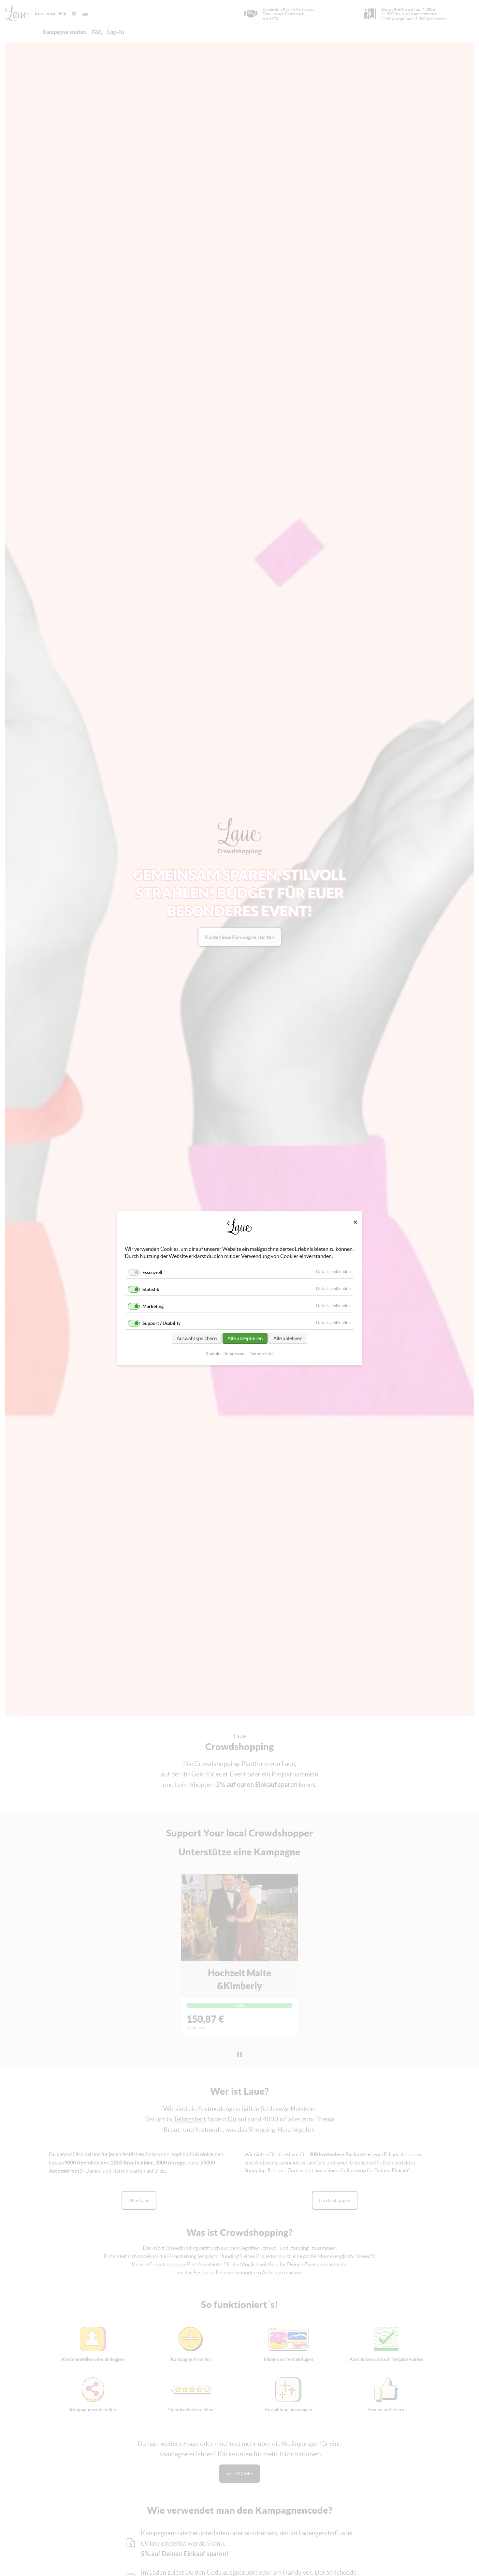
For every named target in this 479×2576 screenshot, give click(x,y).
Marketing (153, 1306)
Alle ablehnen (288, 1338)
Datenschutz (261, 1353)
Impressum (235, 1353)
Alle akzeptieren (245, 1338)
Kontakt (213, 1353)
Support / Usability (161, 1323)
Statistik (151, 1289)
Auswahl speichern (197, 1338)
